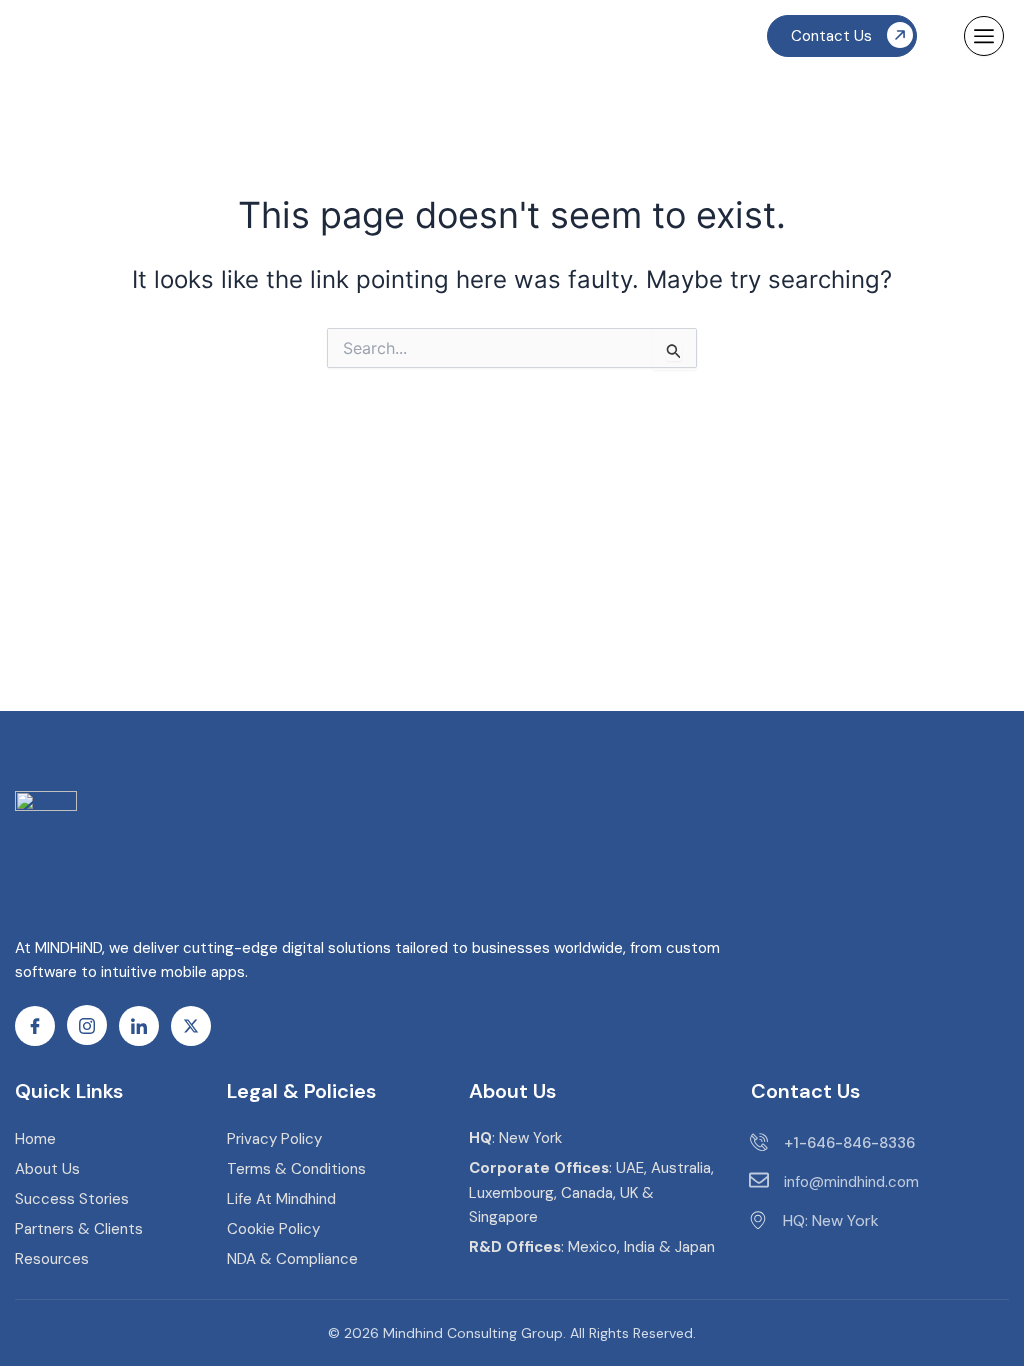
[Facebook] (35, 1026)
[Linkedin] (139, 1026)
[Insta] (87, 1025)
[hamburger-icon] (984, 36)
